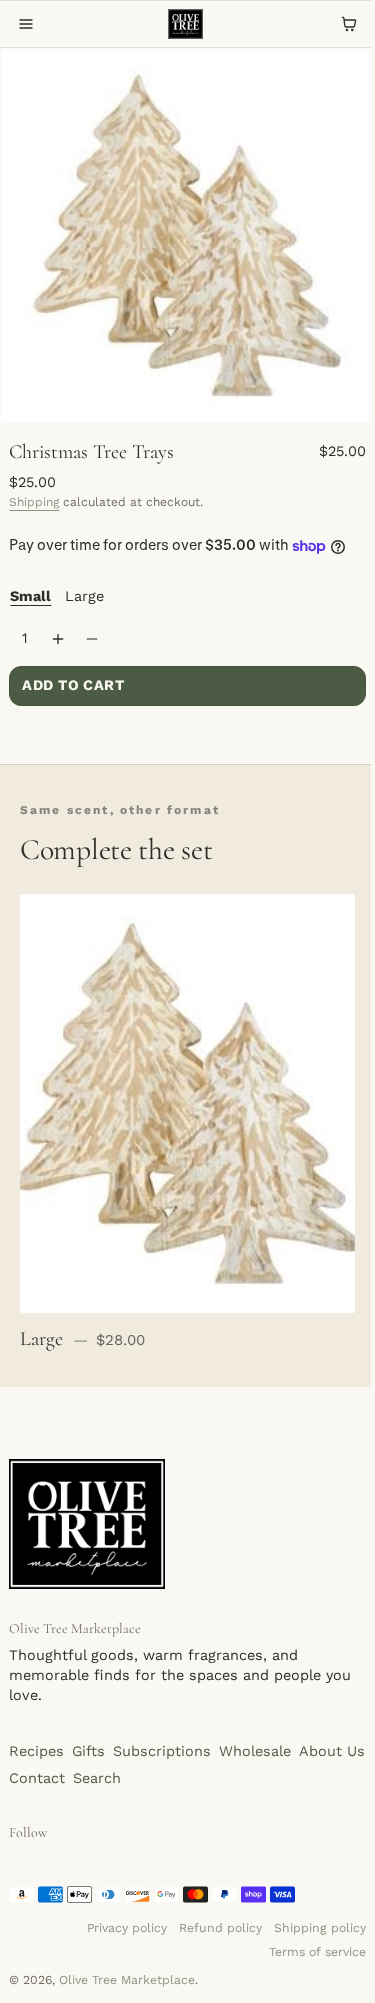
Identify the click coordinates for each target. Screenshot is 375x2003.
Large (84, 596)
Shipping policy (320, 1928)
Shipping (34, 502)
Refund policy (220, 1928)
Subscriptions (162, 1751)
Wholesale (255, 1751)
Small (30, 596)
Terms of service (317, 1952)
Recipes (36, 1751)
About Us (332, 1751)
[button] (26, 24)
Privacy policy (127, 1928)
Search (97, 1778)
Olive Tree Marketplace (127, 1980)
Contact (37, 1778)
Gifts (88, 1751)
